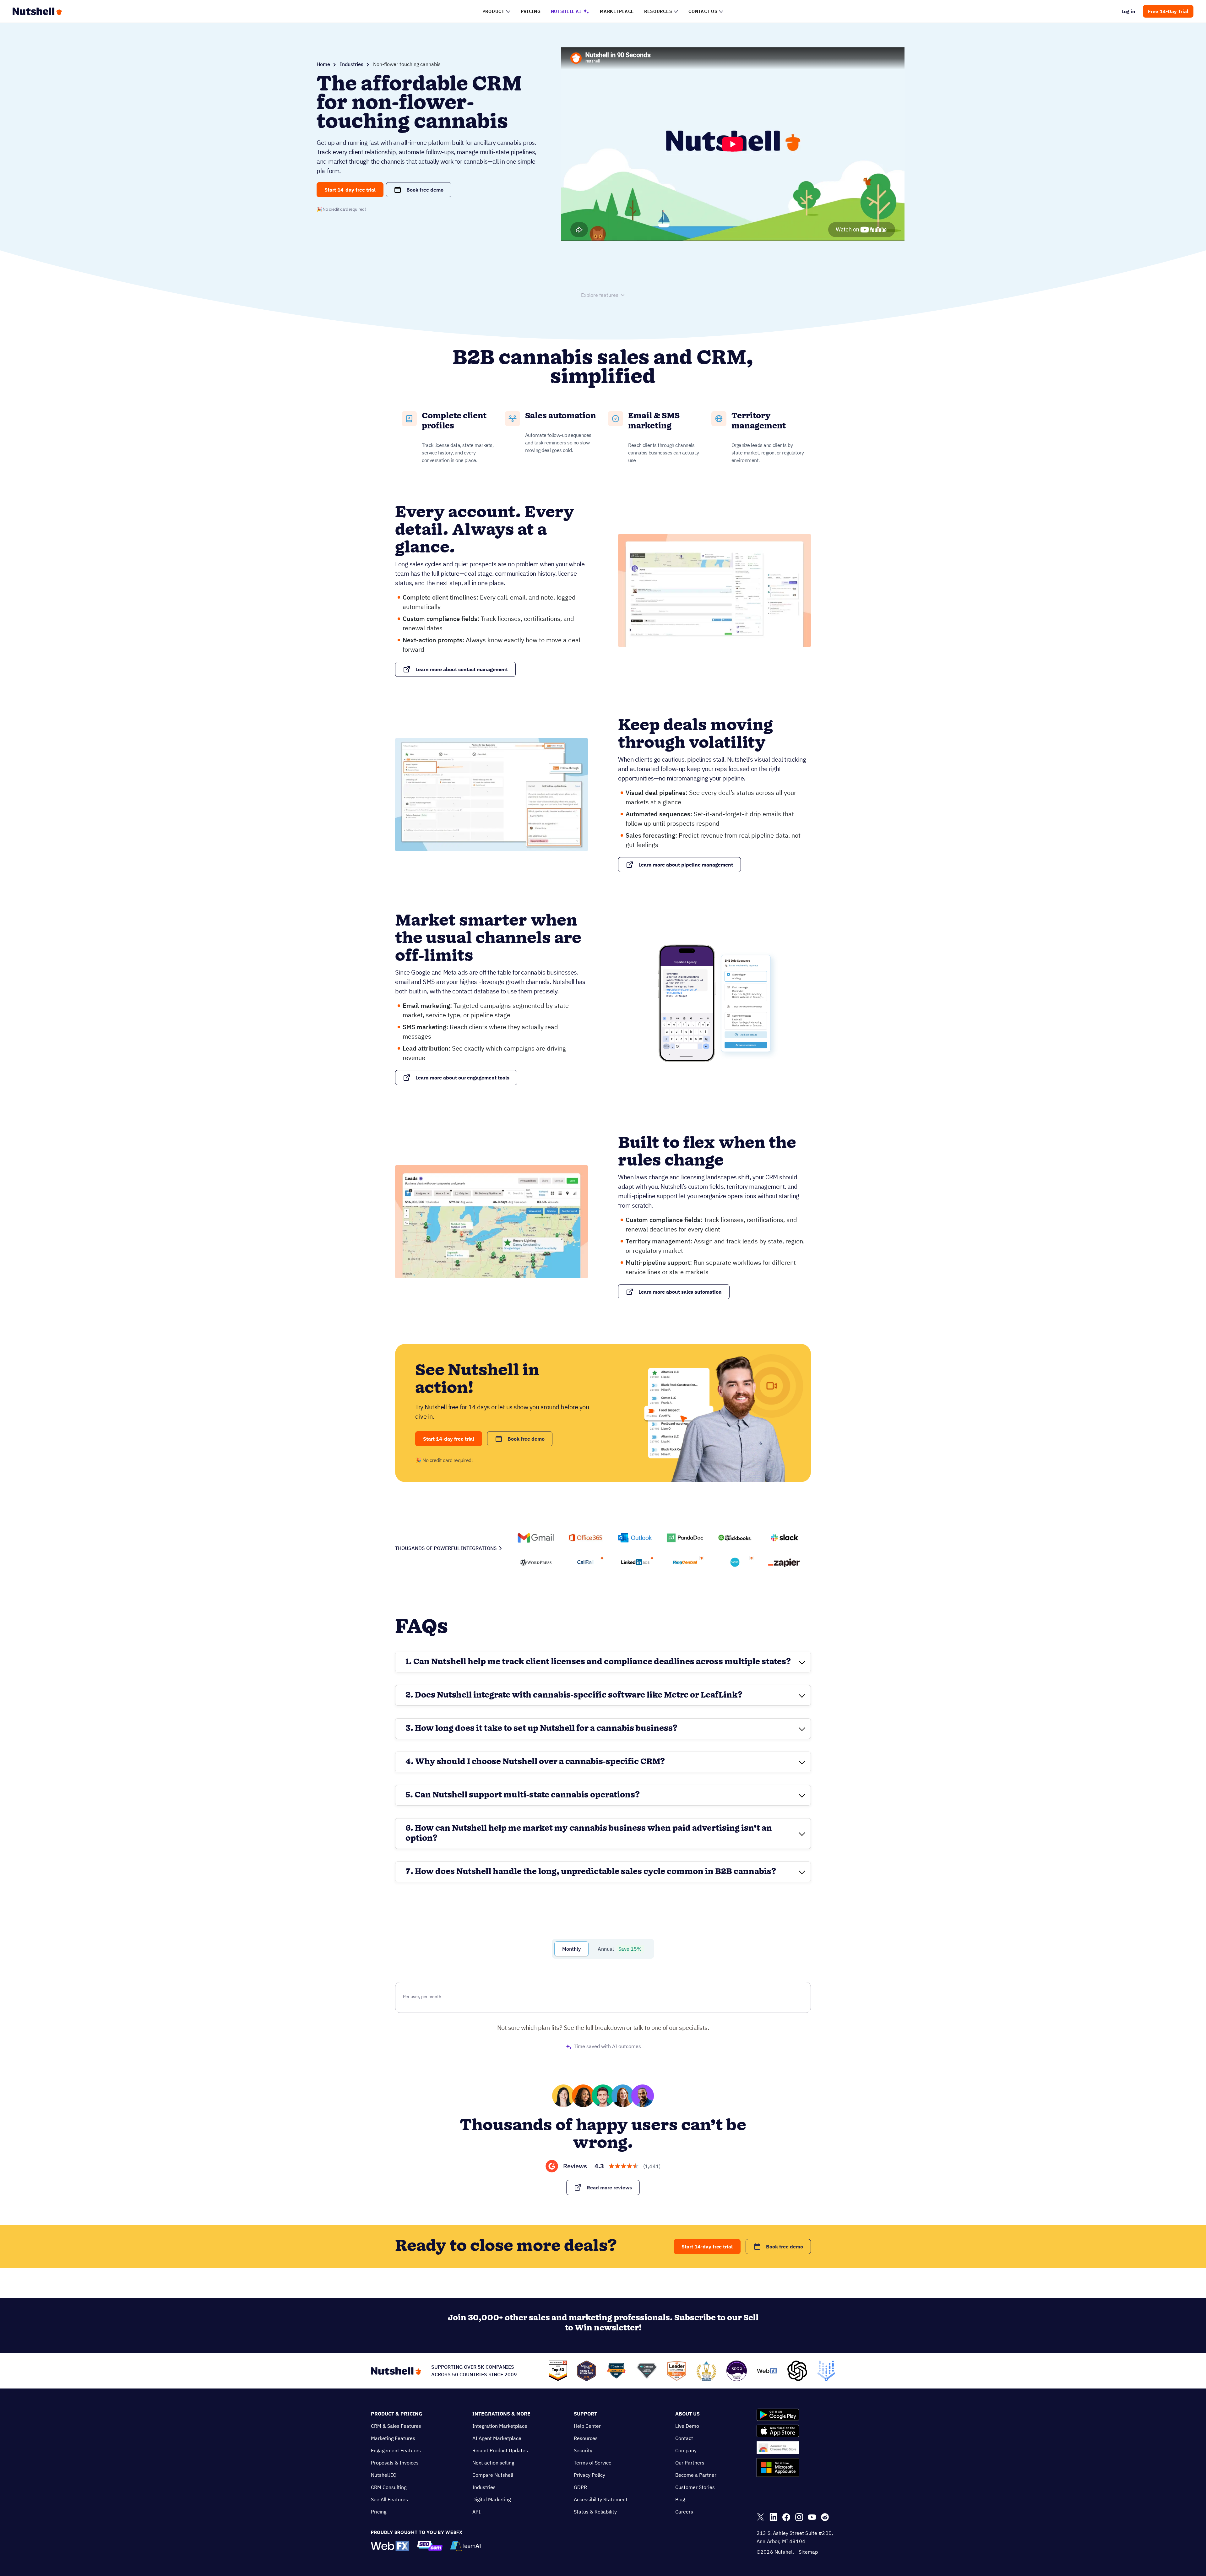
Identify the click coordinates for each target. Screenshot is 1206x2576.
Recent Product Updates (500, 2450)
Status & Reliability (595, 2512)
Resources (586, 2438)
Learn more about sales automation (680, 1292)
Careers (684, 2512)
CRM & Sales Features (396, 2426)
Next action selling (493, 2463)
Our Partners (690, 2463)
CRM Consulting (389, 2487)
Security (583, 2450)
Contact (684, 2438)
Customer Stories (695, 2487)
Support (585, 2414)
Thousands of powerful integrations (446, 1548)
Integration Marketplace (500, 2426)
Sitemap (808, 2552)
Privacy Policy (589, 2475)
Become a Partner (696, 2475)
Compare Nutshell (493, 2475)
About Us (687, 2414)
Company (686, 2450)
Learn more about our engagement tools (462, 1078)
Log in (1129, 11)
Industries (352, 64)
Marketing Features (393, 2438)
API (476, 2512)
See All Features (389, 2499)
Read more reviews (609, 2187)
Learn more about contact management (462, 669)
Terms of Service (593, 2463)
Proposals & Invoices (395, 2463)
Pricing (379, 2512)
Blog (680, 2499)
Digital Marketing (492, 2499)
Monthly (571, 1949)
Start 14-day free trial (350, 190)
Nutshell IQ (384, 2475)
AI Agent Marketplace (497, 2438)
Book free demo (425, 190)
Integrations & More (501, 2414)
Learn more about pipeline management (686, 865)
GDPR (580, 2487)
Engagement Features (396, 2450)
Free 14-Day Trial (1168, 11)
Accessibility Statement (601, 2499)
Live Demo (687, 2426)
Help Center (587, 2426)
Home (323, 64)
